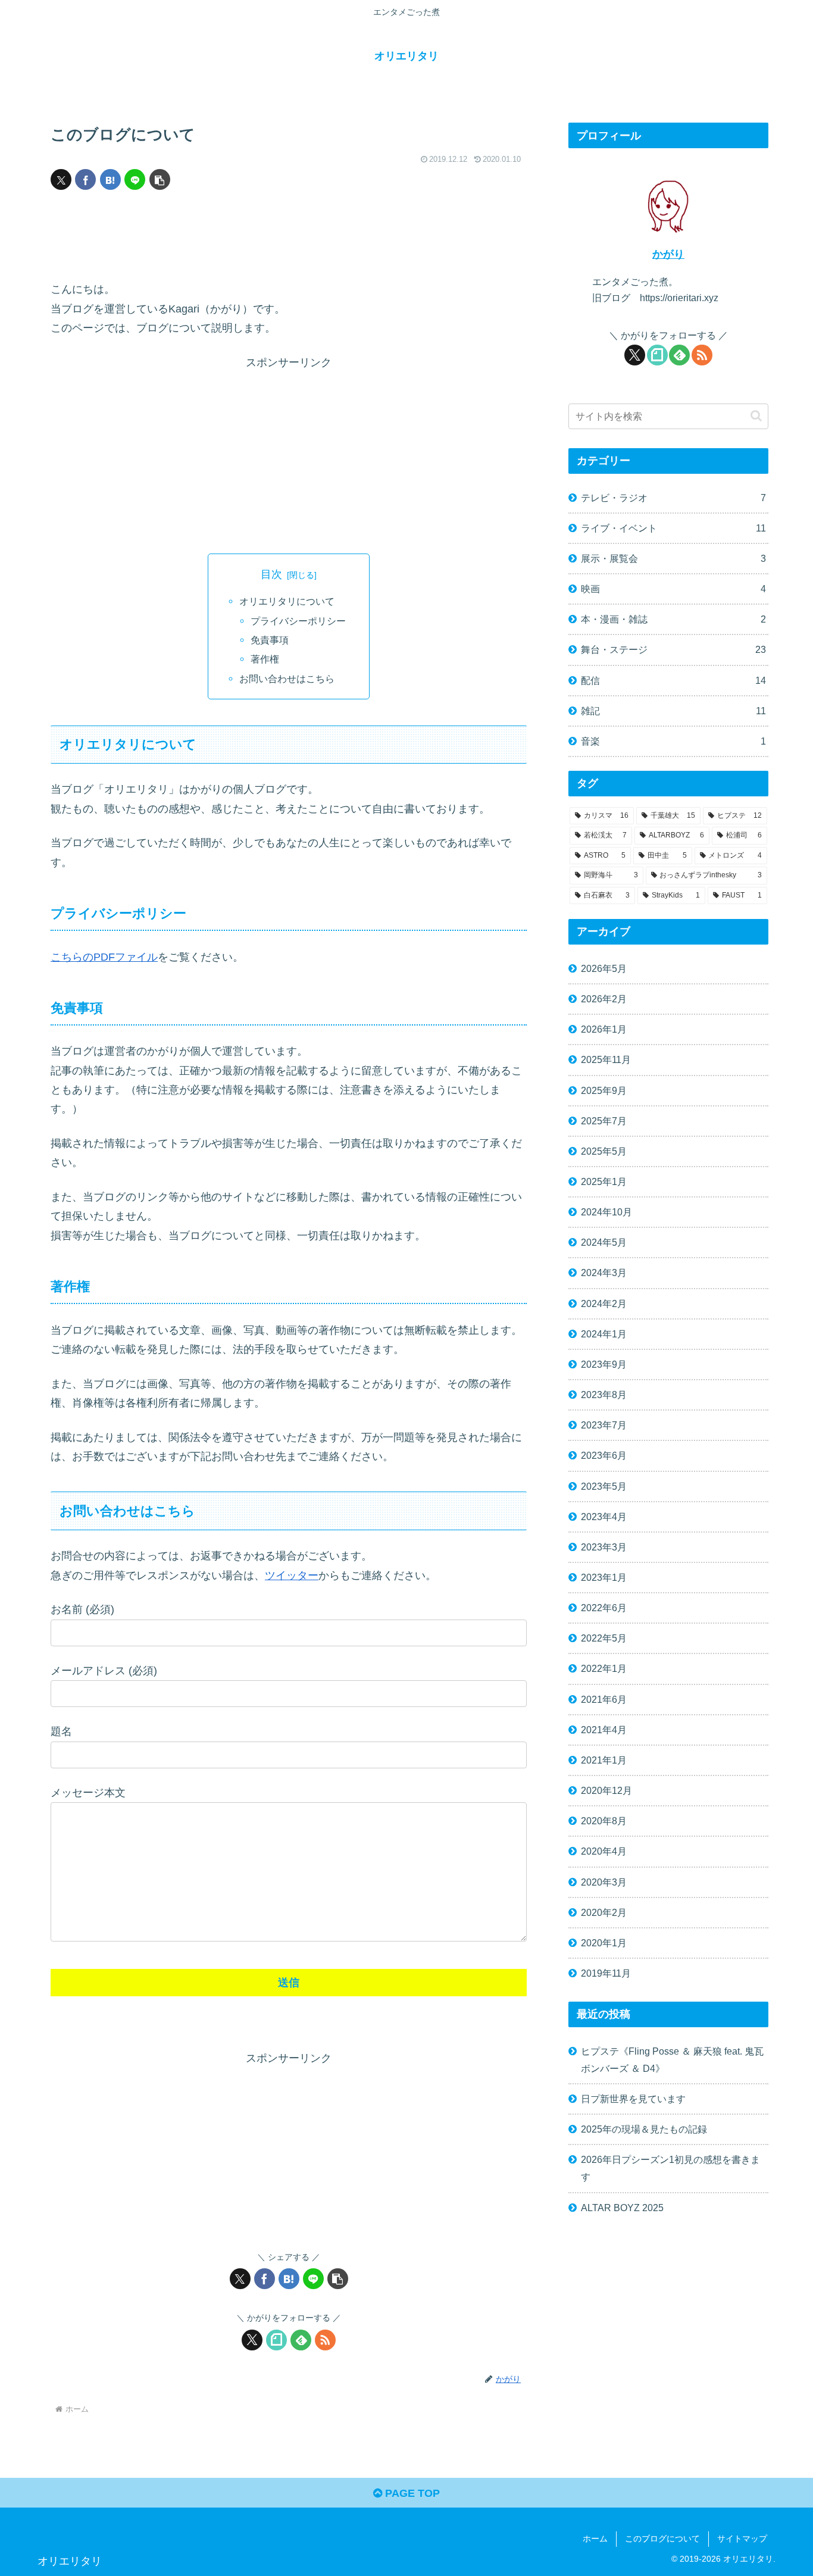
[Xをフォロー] (252, 2340)
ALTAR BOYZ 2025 (622, 2208)
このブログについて (662, 2539)
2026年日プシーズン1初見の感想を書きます (670, 2168)
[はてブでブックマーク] (110, 179)
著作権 (265, 659)
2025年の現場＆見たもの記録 (644, 2129)
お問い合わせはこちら (287, 679)
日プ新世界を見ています (633, 2099)
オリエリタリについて (287, 601)
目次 (271, 574)
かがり (668, 254)
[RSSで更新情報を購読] (325, 2340)
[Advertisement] (289, 238)
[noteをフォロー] (276, 2340)
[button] (160, 179)
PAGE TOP (411, 2493)
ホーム (595, 2539)
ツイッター (292, 1575)
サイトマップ (742, 2539)
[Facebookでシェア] (85, 179)
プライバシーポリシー (298, 621)
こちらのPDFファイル (104, 957)
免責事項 (270, 640)
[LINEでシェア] (135, 179)
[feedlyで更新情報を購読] (301, 2340)
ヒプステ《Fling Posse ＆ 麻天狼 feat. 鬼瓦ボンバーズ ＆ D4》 (672, 2060)
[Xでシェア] (61, 179)
